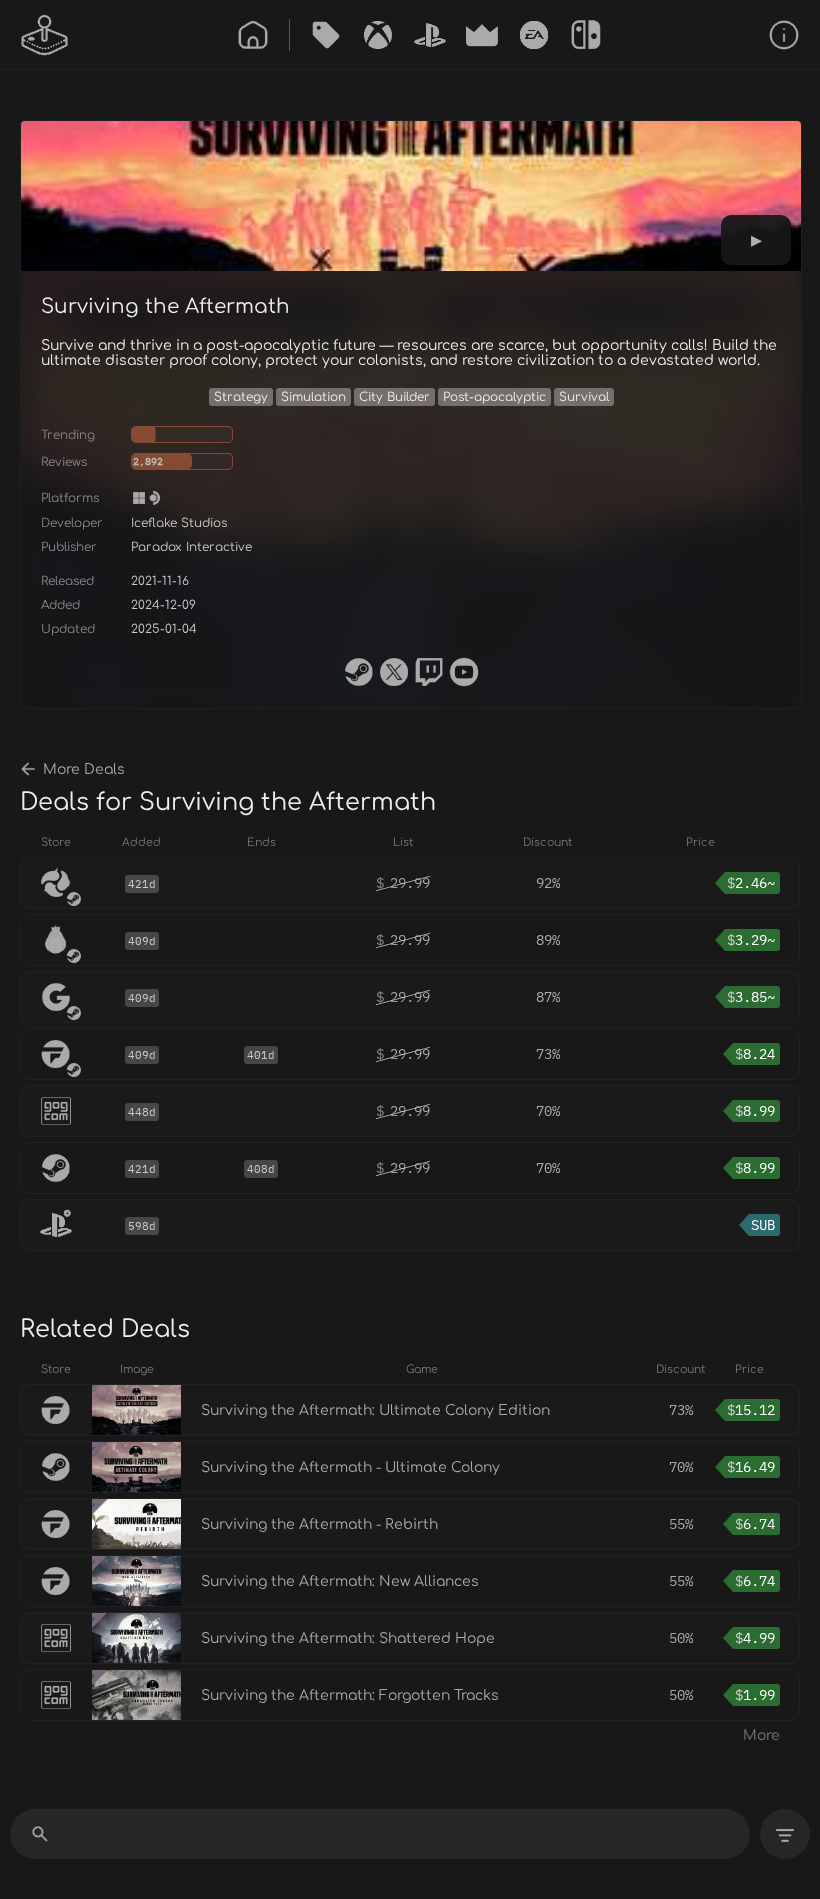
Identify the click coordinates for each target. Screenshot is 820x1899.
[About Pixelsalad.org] (784, 35)
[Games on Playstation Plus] (430, 35)
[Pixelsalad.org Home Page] (45, 35)
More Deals (84, 769)
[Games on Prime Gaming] (482, 35)
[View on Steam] (359, 672)
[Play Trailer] (756, 240)
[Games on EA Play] (534, 35)
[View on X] (394, 672)
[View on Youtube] (464, 672)
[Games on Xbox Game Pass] (378, 35)
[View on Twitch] (429, 672)
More (761, 1735)
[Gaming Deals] (326, 35)
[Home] (253, 35)
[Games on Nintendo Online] (586, 35)
